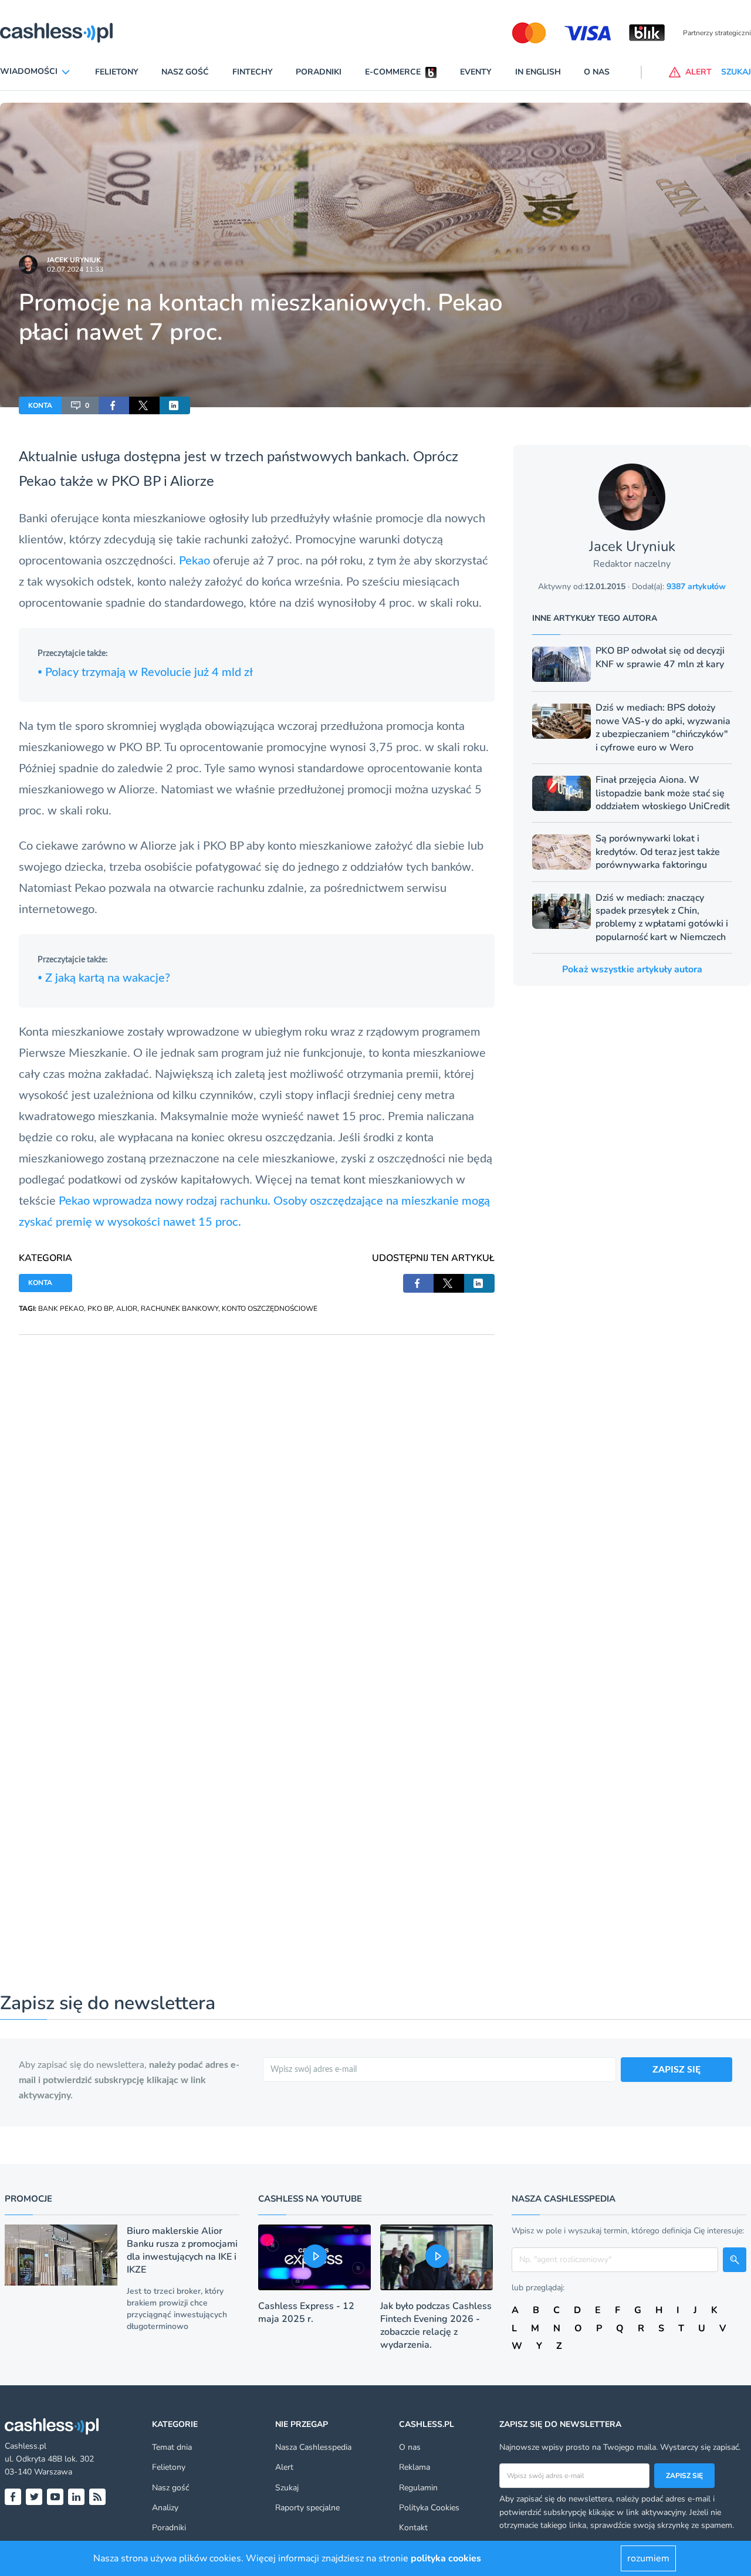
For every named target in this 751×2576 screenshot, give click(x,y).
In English (538, 72)
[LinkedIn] (76, 2497)
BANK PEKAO (61, 1309)
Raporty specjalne (307, 2508)
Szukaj (287, 2488)
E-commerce (393, 72)
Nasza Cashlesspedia (313, 2447)
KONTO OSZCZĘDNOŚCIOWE (270, 1309)
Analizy (165, 2508)
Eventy (476, 72)
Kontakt (413, 2528)
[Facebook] (13, 2497)
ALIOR (127, 1309)
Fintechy (253, 72)
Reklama (415, 2467)
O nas (597, 72)
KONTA (40, 405)
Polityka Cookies (429, 2508)
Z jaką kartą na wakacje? (104, 978)
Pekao (196, 561)
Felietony (117, 72)
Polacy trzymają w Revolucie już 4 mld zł (145, 672)
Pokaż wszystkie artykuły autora (632, 969)
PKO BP (100, 1309)
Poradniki (319, 72)
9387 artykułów (696, 586)
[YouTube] (55, 2497)
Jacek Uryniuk (74, 260)
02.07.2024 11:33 (75, 269)
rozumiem (648, 2558)
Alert (284, 2467)
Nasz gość (185, 72)
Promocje (28, 2199)
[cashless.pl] (56, 33)
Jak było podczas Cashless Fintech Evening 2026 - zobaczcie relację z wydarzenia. (436, 2325)
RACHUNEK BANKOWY (180, 1309)
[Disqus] (257, 1482)
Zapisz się (684, 2476)
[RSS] (97, 2497)
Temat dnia (172, 2447)
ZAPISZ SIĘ (676, 2070)
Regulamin (418, 2488)
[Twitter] (34, 2497)
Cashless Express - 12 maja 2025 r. (306, 2313)
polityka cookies (446, 2558)
